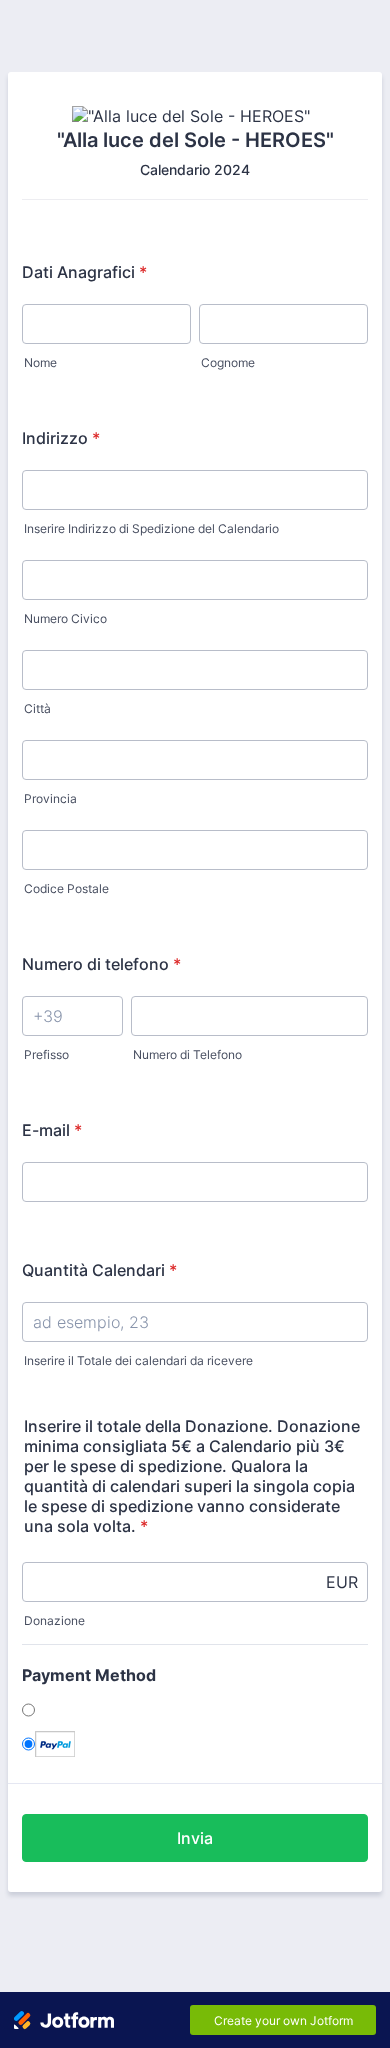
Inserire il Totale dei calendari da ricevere (138, 1360)
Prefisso (46, 1054)
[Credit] (77, 1710)
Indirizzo (61, 438)
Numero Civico (65, 618)
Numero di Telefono (187, 1054)
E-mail (52, 1130)
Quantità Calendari (99, 1270)
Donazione (54, 1620)
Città (37, 708)
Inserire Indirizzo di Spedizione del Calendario (151, 528)
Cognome (228, 362)
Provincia (50, 798)
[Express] (55, 1744)
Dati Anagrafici (84, 272)
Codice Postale (66, 888)
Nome (40, 362)
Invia (195, 1838)
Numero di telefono (101, 964)
